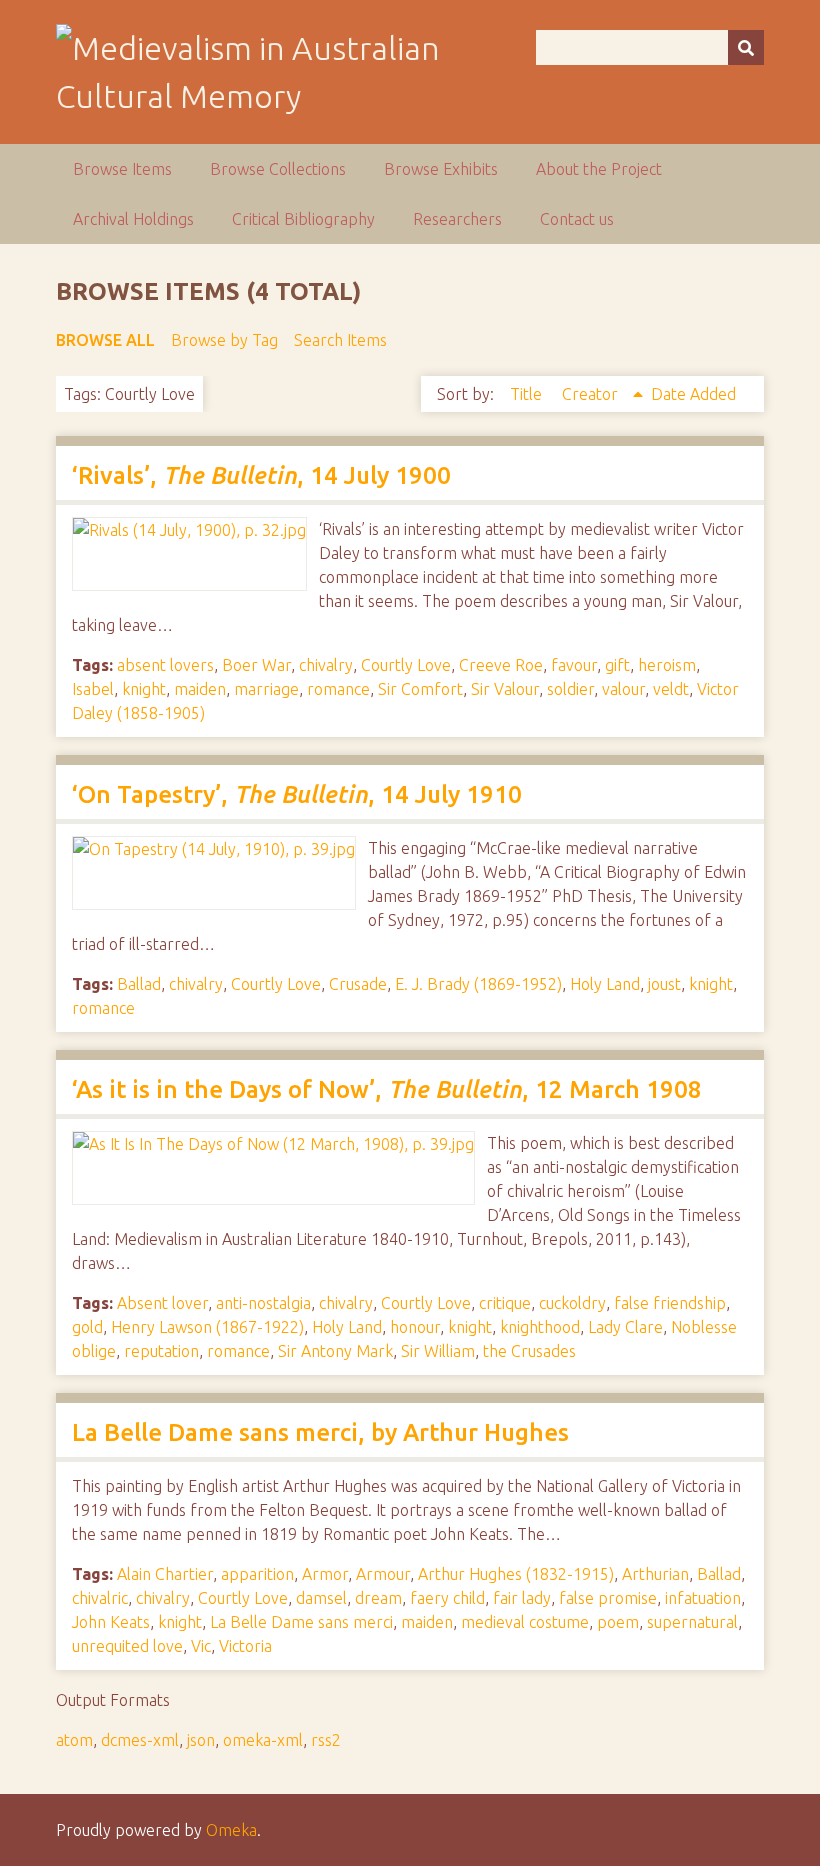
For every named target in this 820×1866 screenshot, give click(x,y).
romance (338, 689)
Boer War (256, 665)
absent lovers (165, 665)
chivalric (100, 1598)
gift (617, 665)
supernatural (692, 1622)
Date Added (693, 394)
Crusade (358, 984)
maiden (200, 689)
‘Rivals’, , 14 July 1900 (261, 475)
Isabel (93, 689)
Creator (592, 394)
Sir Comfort (420, 689)
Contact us (577, 219)
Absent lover (162, 1303)
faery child (447, 1598)
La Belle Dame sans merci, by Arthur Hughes (320, 1432)
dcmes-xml (140, 1740)
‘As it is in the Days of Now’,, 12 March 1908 (387, 1089)
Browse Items (122, 169)
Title (528, 394)
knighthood (540, 1327)
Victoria (245, 1646)
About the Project (599, 169)
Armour (383, 1574)
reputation (161, 1351)
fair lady (522, 1598)
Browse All (105, 340)
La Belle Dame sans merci (301, 1622)
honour (415, 1327)
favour (574, 665)
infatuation (703, 1598)
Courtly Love (406, 665)
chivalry (326, 665)
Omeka (231, 1830)
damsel (321, 1598)
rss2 (326, 1740)
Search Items (340, 340)
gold (87, 1327)
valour (623, 689)
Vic (201, 1646)
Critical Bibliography (303, 219)
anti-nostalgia (263, 1303)
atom (74, 1740)
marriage (266, 689)
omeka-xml (263, 1740)
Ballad (139, 984)
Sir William (438, 1351)
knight (144, 689)
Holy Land (605, 984)
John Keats (111, 1622)
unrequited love (127, 1646)
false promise (608, 1598)
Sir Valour (505, 689)
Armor (325, 1574)
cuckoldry (572, 1303)
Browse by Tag (224, 340)
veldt (671, 689)
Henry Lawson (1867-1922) (207, 1327)
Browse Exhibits (441, 169)
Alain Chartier (165, 1574)
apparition (257, 1574)
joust (664, 984)
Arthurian (655, 1574)
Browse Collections (278, 169)
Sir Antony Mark (335, 1351)
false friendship (670, 1303)
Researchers (457, 219)
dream (378, 1598)
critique (505, 1303)
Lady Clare (625, 1327)
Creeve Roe (501, 665)
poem (618, 1622)
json (201, 1740)
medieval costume (525, 1622)
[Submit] (746, 47)
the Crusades (529, 1351)
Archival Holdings (133, 219)
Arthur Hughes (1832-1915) (516, 1574)
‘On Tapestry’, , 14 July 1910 (297, 794)
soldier (570, 689)
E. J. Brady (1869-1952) (478, 984)
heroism (667, 665)
